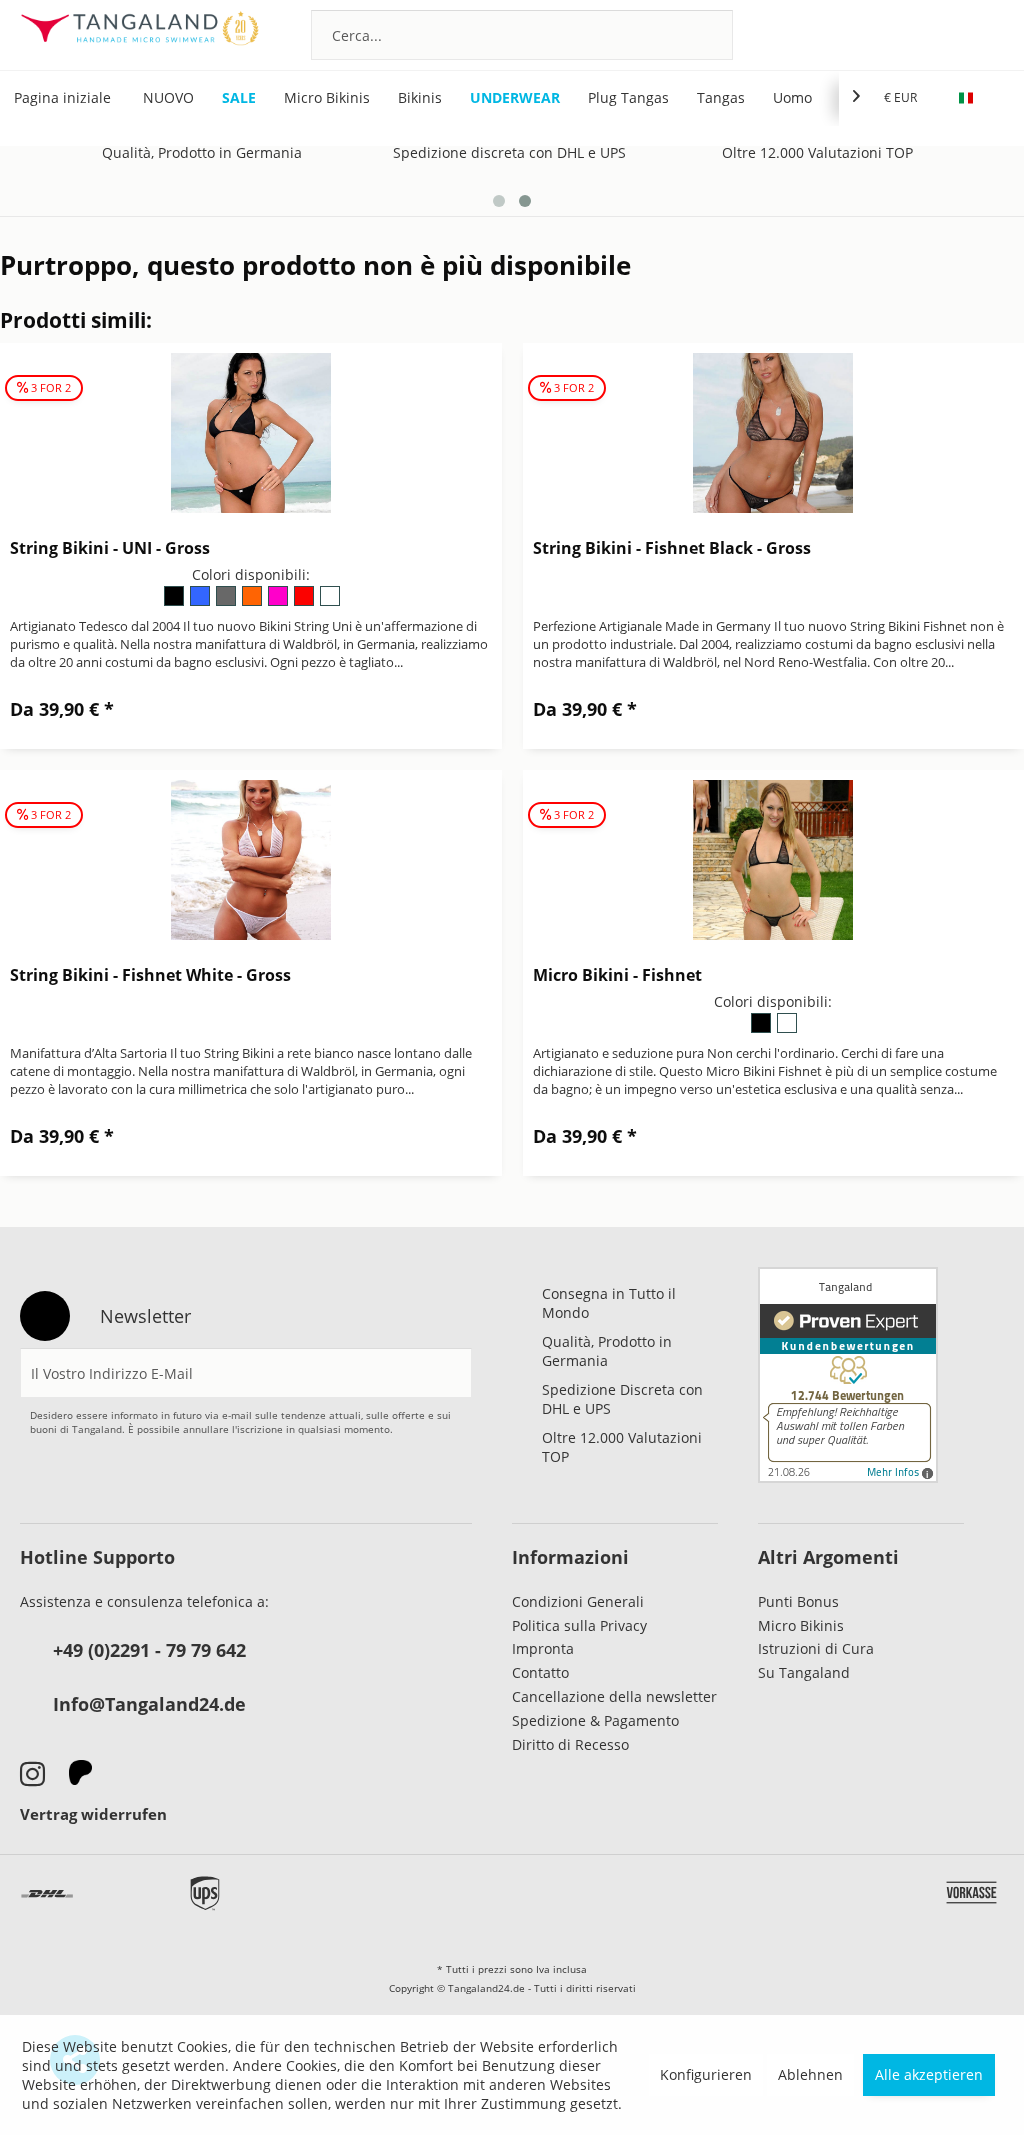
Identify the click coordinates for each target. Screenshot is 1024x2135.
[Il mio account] (925, 34)
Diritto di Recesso (570, 1744)
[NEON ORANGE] (253, 602)
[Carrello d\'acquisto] (979, 34)
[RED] (305, 602)
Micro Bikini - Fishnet (617, 975)
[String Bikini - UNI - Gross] (250, 433)
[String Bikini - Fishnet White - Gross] (250, 860)
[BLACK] (175, 602)
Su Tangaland (804, 1672)
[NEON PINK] (279, 602)
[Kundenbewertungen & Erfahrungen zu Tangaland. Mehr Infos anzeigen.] (848, 1375)
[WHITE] (329, 602)
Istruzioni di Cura (816, 1648)
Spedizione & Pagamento (595, 1720)
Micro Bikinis (801, 1625)
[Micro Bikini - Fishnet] (773, 860)
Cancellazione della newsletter (614, 1696)
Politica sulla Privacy (579, 1625)
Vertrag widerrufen (93, 1814)
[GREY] (227, 602)
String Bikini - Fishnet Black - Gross (672, 548)
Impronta (543, 1648)
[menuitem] (522, 35)
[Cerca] (691, 35)
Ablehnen (810, 2074)
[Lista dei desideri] (871, 34)
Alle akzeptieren (929, 2074)
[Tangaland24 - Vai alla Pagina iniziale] (139, 35)
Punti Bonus (798, 1601)
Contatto (540, 1672)
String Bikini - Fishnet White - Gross (150, 975)
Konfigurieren (706, 2074)
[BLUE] (201, 602)
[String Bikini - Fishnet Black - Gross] (773, 433)
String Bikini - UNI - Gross (110, 548)
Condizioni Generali (578, 1601)
